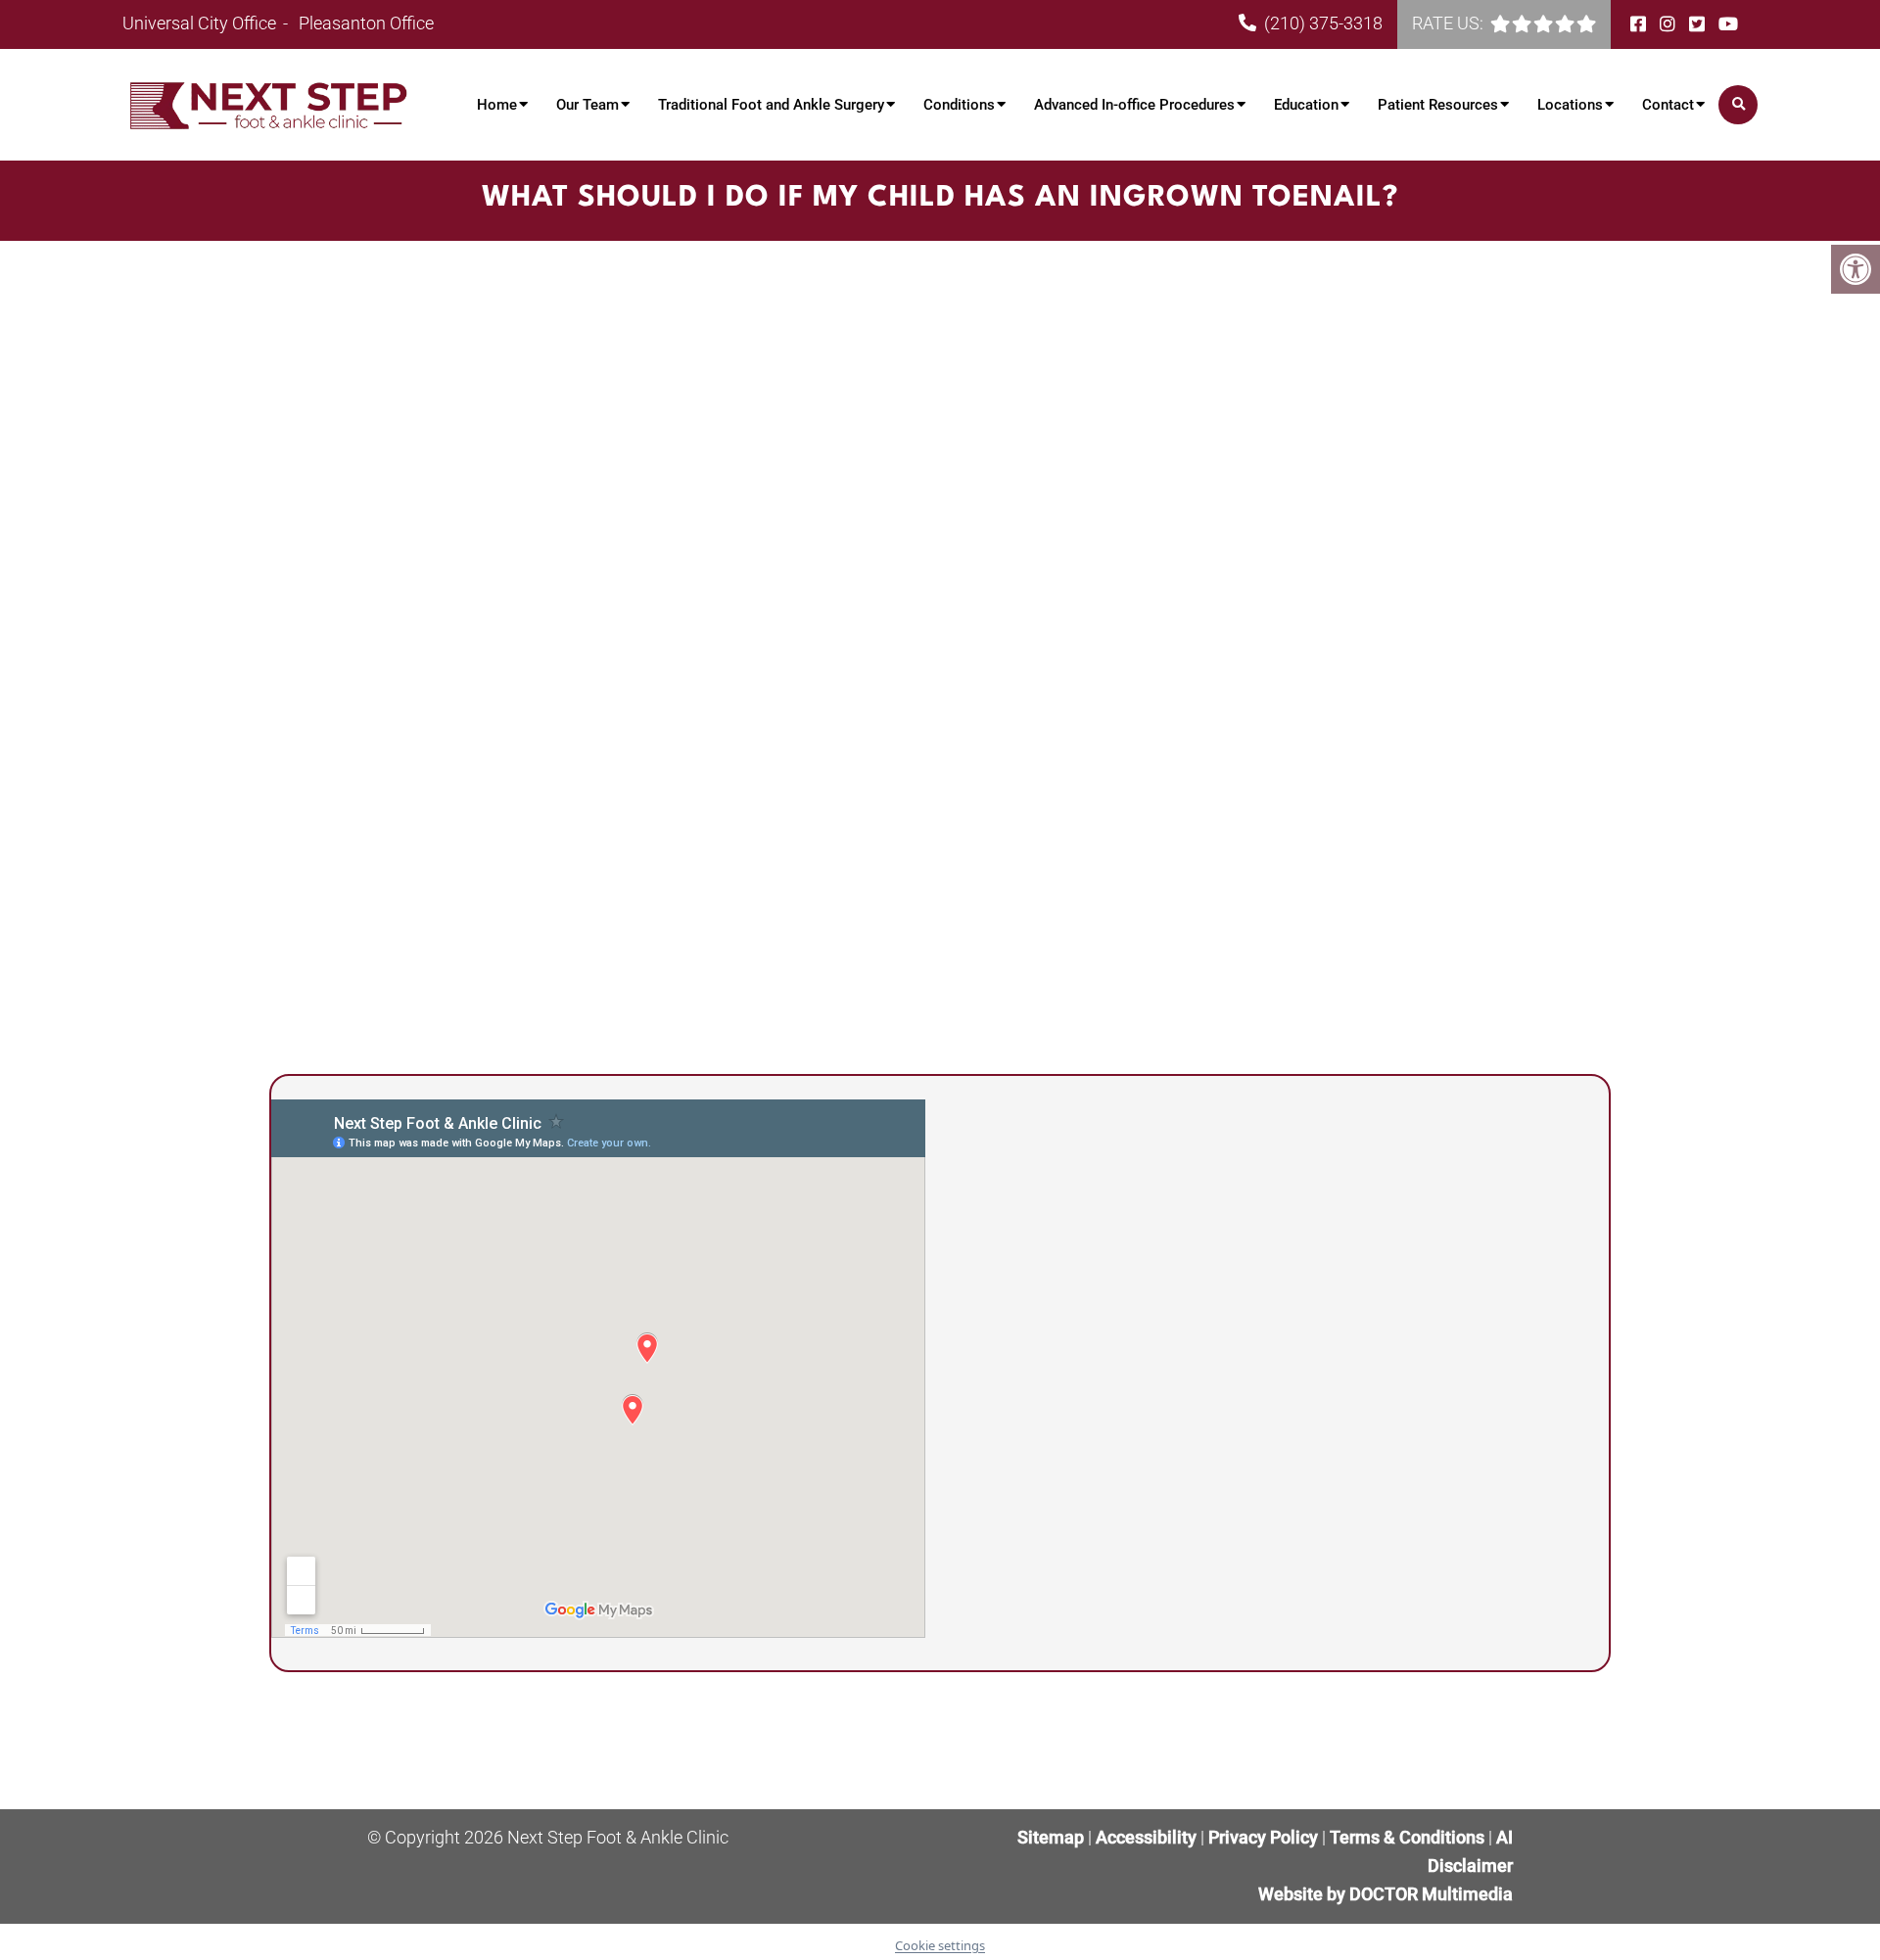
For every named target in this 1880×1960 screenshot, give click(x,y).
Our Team (587, 105)
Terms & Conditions (1409, 1837)
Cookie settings (940, 1945)
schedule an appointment (1078, 767)
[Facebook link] (1640, 24)
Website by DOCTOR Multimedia (1386, 1894)
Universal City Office (201, 23)
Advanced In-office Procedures (1134, 105)
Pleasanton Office (366, 23)
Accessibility (1146, 1837)
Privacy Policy (1265, 1837)
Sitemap (1051, 1837)
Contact (1668, 105)
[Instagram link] (1669, 24)
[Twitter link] (1699, 24)
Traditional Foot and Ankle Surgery (771, 105)
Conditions (959, 105)
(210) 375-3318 (1323, 23)
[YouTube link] (1728, 24)
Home (497, 105)
